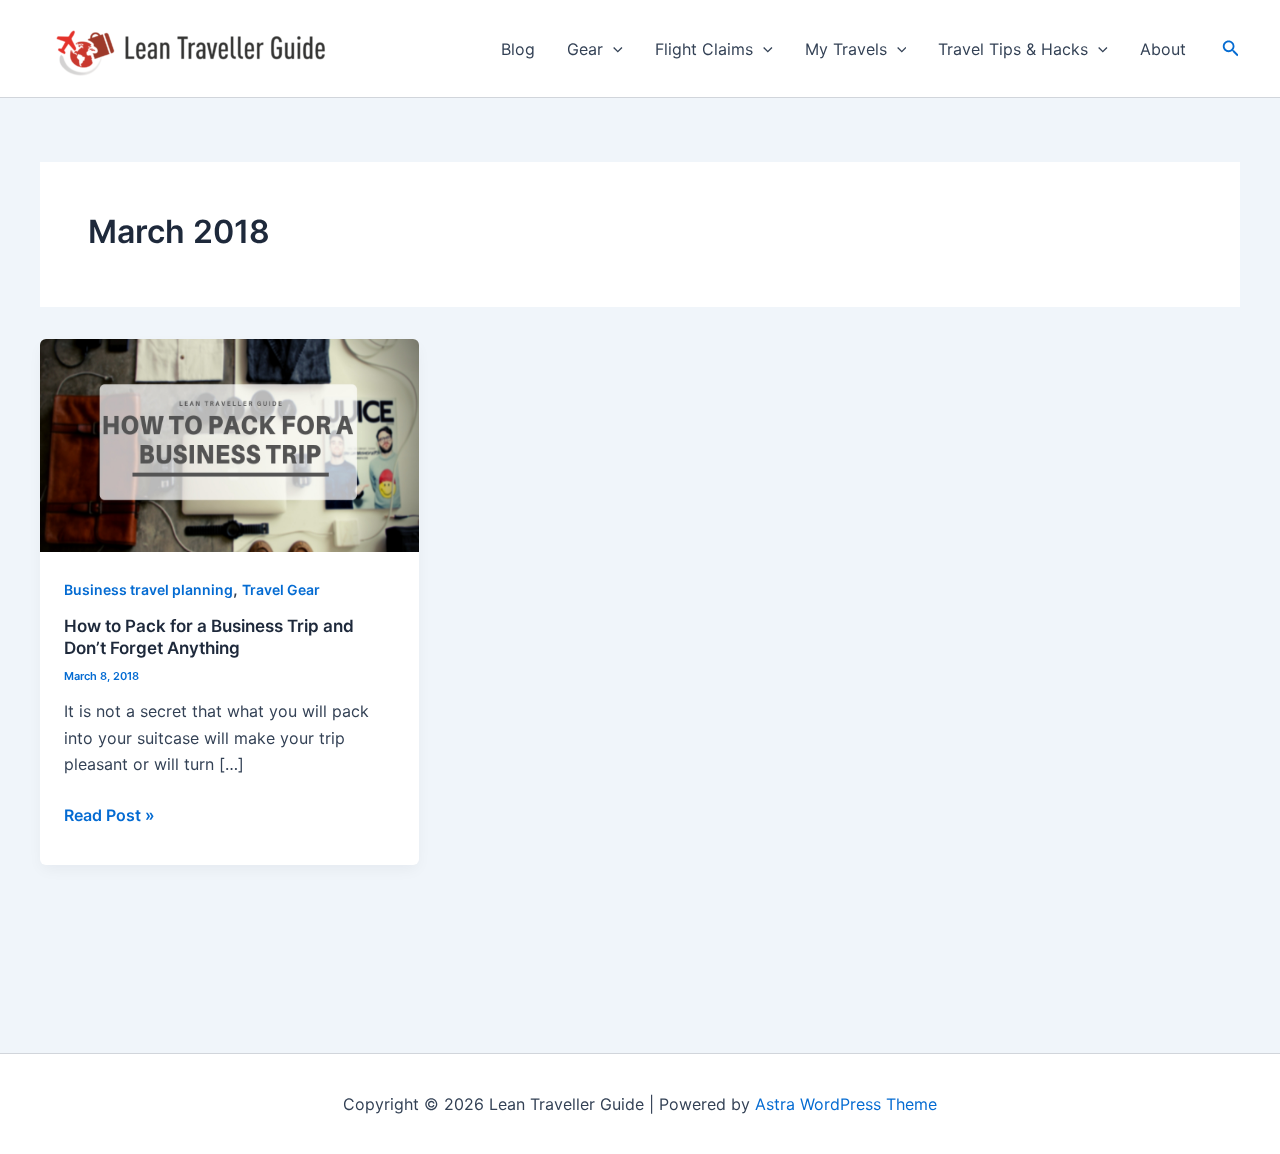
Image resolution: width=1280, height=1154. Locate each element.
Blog (518, 49)
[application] (613, 49)
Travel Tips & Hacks (1013, 49)
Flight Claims (704, 49)
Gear (585, 49)
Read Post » (109, 813)
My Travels (846, 49)
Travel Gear (281, 589)
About (1163, 49)
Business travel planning (148, 589)
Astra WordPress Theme (846, 1104)
